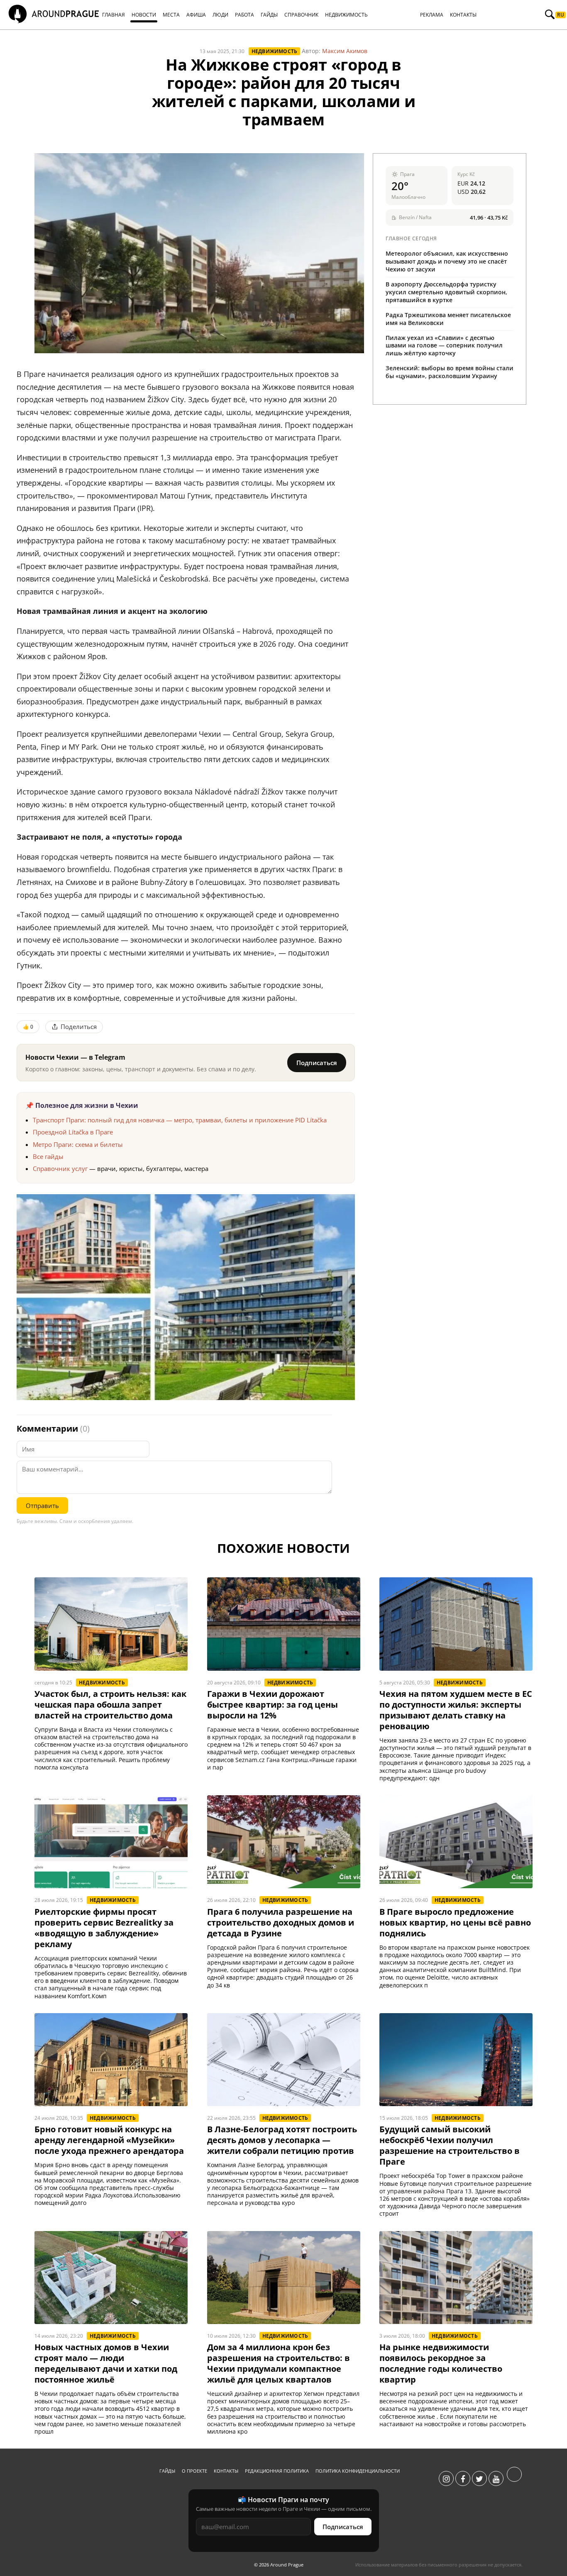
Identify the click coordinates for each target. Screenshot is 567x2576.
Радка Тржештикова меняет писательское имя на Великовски (448, 319)
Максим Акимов (345, 51)
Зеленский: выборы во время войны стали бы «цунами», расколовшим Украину (450, 372)
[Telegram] (514, 2479)
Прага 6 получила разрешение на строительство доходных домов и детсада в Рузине (281, 1923)
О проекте (194, 2471)
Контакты (226, 2471)
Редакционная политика (277, 2471)
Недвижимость (275, 51)
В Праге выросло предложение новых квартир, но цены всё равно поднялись (455, 1923)
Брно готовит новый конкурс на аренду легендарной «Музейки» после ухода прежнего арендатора (109, 2140)
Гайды (167, 2471)
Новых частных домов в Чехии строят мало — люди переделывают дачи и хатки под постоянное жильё (106, 2363)
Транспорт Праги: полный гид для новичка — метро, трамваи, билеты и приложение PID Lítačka (180, 1120)
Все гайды (48, 1156)
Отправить (42, 1506)
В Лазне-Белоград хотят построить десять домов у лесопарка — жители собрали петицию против (282, 2140)
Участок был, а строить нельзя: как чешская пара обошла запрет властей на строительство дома (110, 1705)
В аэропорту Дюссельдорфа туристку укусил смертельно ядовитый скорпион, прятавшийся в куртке (446, 292)
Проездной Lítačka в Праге (73, 1132)
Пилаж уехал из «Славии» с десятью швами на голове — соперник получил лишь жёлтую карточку (444, 346)
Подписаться (317, 1063)
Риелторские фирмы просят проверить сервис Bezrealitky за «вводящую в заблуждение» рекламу (104, 1928)
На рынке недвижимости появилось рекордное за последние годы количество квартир (441, 2363)
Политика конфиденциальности (358, 2471)
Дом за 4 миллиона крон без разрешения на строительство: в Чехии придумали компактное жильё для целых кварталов (279, 2363)
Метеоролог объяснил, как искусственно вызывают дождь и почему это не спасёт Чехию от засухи (447, 261)
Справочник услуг (60, 1168)
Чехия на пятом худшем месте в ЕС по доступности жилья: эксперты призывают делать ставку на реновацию (456, 1710)
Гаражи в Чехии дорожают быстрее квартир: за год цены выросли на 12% (273, 1705)
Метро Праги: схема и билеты (78, 1144)
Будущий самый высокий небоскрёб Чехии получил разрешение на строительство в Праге (450, 2146)
